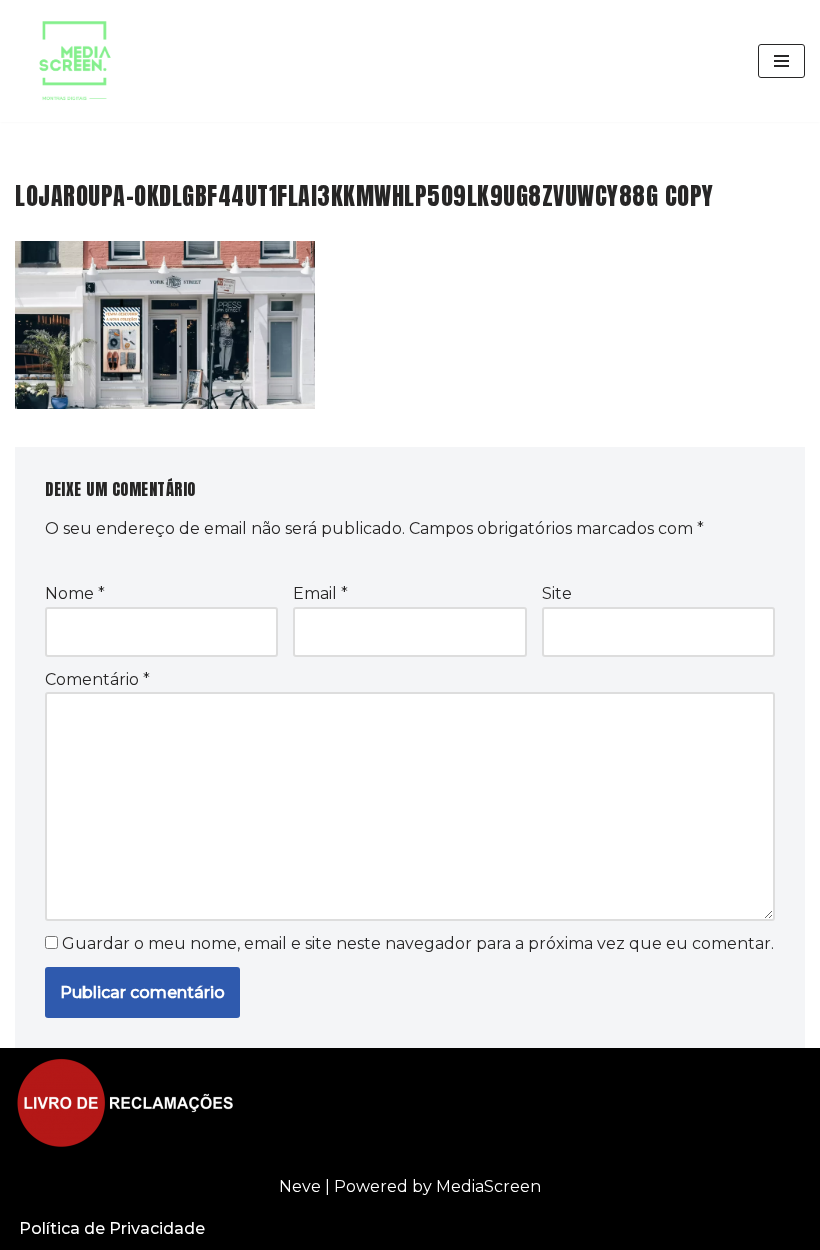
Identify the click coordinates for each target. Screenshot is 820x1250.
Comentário (97, 679)
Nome (75, 593)
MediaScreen (488, 1186)
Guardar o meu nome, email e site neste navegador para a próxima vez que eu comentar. (418, 943)
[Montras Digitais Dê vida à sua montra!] (75, 61)
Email (320, 593)
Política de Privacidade (112, 1228)
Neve (300, 1186)
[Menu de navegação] (781, 61)
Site (557, 593)
